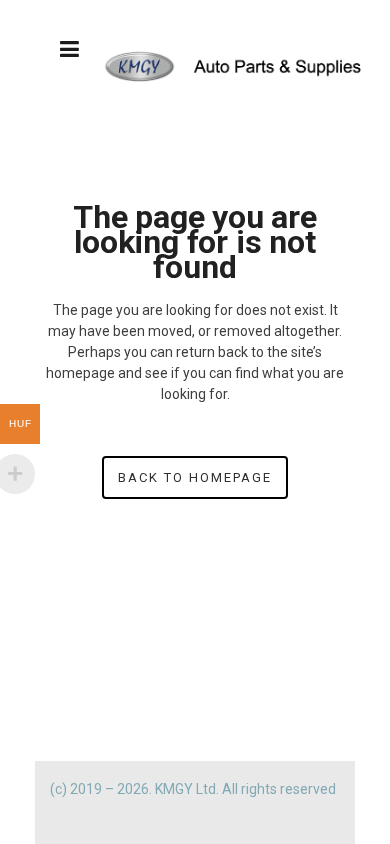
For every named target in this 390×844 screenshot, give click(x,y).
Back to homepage (195, 477)
